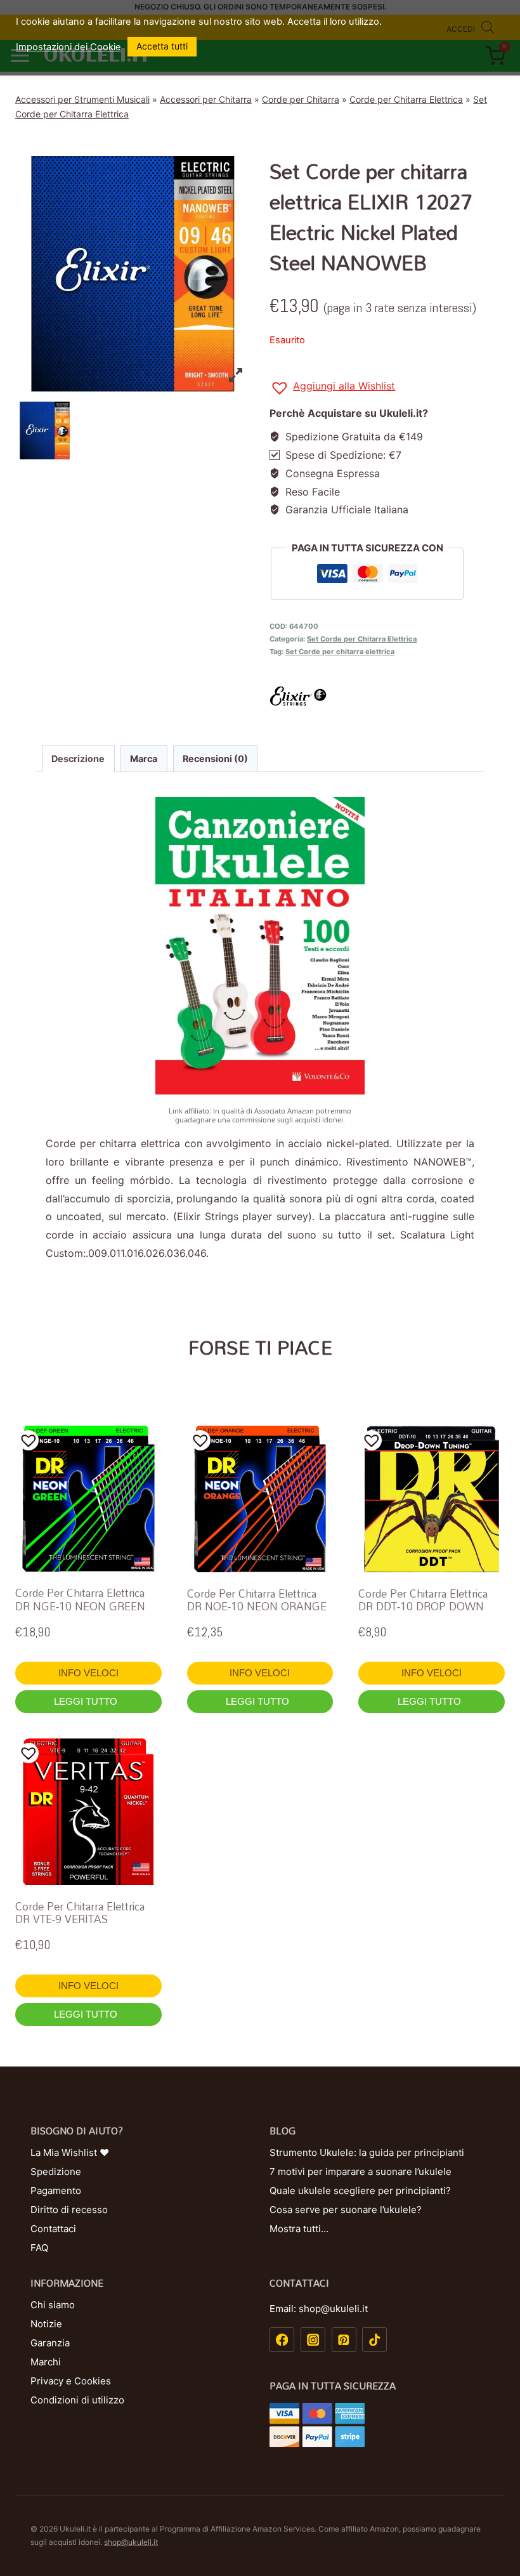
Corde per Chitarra (301, 99)
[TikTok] (374, 2340)
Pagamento (56, 2191)
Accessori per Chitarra (206, 99)
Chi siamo (53, 2305)
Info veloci (88, 1673)
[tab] (78, 758)
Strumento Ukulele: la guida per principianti (367, 2152)
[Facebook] (282, 2340)
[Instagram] (313, 2340)
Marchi (46, 2362)
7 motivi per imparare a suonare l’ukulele (361, 2172)
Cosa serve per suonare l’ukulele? (346, 2210)
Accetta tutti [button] (162, 46)
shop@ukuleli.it (131, 2542)
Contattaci (53, 2229)
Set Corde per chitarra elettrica (340, 652)
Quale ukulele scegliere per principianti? (360, 2191)
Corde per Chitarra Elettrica (406, 99)
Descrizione (78, 759)
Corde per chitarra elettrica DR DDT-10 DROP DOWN (423, 1600)
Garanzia (50, 2343)
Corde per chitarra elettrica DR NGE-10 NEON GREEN (80, 1599)
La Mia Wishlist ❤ (70, 2152)
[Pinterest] (344, 2340)
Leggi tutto (87, 1701)
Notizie (46, 2324)
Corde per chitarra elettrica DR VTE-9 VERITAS (80, 1913)
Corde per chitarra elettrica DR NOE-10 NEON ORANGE (257, 1600)
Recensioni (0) (215, 759)
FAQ (39, 2248)
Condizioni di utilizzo (77, 2400)
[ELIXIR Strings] (387, 696)
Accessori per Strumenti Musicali (82, 99)
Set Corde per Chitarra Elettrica (362, 639)
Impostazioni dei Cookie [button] (68, 47)
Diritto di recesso (69, 2210)
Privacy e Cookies (71, 2381)
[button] (332, 388)
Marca (144, 759)
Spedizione (56, 2172)
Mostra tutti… (299, 2229)
